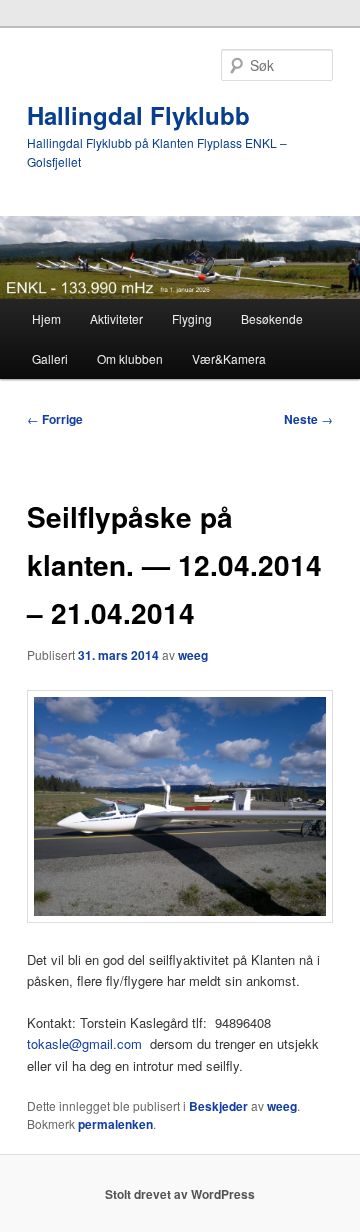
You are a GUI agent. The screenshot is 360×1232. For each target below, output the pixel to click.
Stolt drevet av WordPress (180, 1194)
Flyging (192, 318)
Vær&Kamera (229, 358)
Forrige (55, 419)
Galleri (50, 358)
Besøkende (272, 318)
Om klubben (130, 358)
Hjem (46, 318)
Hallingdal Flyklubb (138, 115)
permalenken (115, 1124)
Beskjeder (218, 1106)
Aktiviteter (116, 318)
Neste (308, 419)
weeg (193, 655)
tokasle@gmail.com (84, 1043)
